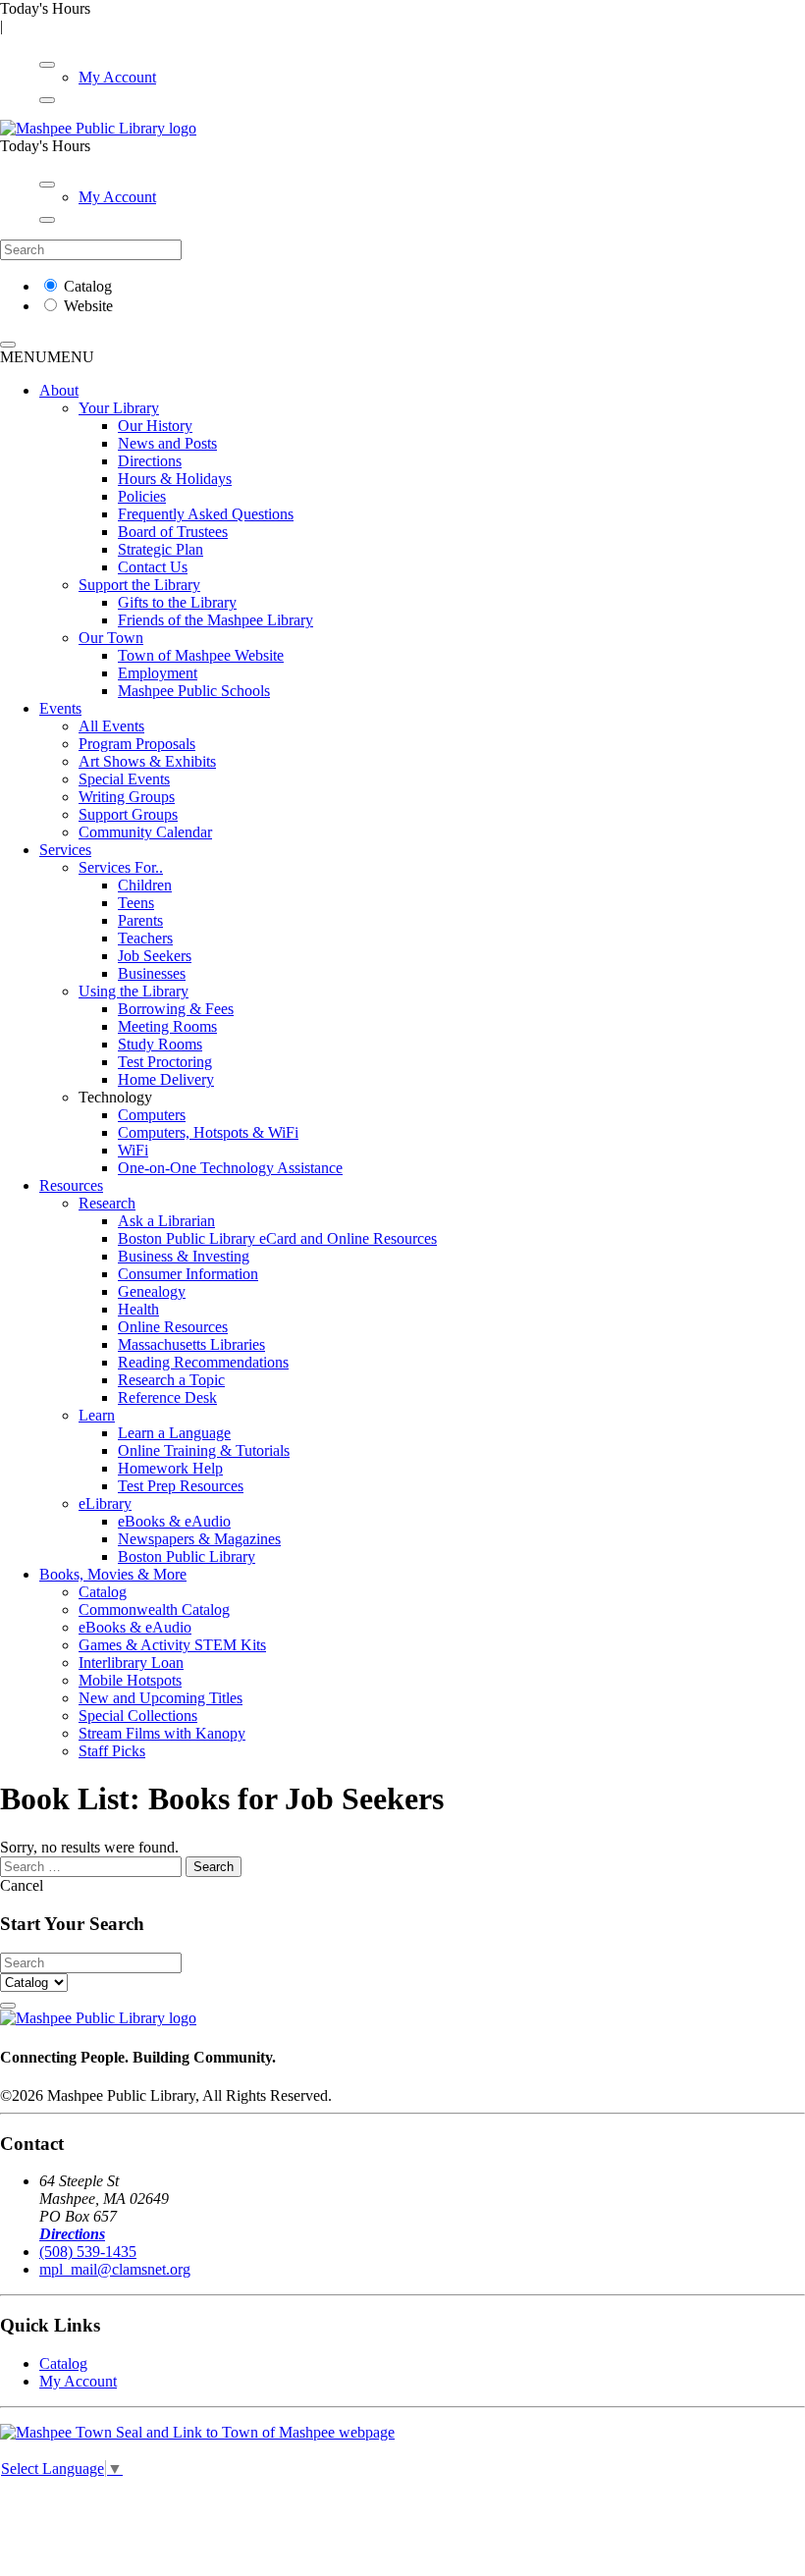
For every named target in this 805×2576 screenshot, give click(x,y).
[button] (47, 357)
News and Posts (167, 443)
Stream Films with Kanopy (162, 1733)
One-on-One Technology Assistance (230, 1168)
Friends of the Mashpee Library (215, 620)
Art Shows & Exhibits (147, 761)
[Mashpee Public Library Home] (98, 128)
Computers (152, 1115)
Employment (158, 673)
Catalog (88, 286)
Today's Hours (45, 8)
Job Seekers (155, 956)
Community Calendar (145, 832)
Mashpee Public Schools (194, 691)
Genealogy (152, 1291)
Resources (71, 1185)
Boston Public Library (187, 1556)
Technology (115, 1097)
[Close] (47, 100)
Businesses (152, 973)
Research (107, 1203)
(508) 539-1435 (88, 2252)
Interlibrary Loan (131, 1663)
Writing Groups (127, 797)
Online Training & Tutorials (204, 1450)
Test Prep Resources (181, 1486)
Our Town (111, 638)
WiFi (133, 1150)
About (59, 390)
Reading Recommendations (203, 1362)
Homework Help (170, 1468)
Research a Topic (171, 1380)
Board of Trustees (173, 532)
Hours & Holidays (175, 479)
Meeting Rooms (167, 1026)
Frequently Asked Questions (206, 514)
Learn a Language (174, 1433)
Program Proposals (137, 744)
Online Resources (173, 1327)
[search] (8, 345)
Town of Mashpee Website (201, 655)
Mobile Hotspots (130, 1680)
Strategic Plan (161, 549)
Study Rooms (160, 1044)
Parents (140, 920)
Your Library (119, 408)
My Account (117, 77)
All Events (111, 726)
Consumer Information (188, 1274)
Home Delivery (166, 1079)
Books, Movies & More (113, 1574)
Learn (97, 1415)
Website (88, 306)
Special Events (124, 779)
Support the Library (139, 585)
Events (60, 708)
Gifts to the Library (177, 602)
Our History (155, 426)
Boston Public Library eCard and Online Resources (277, 1238)
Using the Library (134, 991)
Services (65, 850)
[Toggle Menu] (47, 65)
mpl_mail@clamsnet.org (115, 2269)
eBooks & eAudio (174, 1521)
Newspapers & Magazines (199, 1539)
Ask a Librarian (166, 1221)
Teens (136, 903)
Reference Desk (167, 1397)
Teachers (145, 938)
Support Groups (128, 814)
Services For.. (121, 867)
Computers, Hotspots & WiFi (208, 1132)
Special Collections (138, 1716)
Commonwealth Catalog (154, 1610)
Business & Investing (184, 1256)
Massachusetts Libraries (191, 1344)
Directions (150, 461)
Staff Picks (112, 1751)
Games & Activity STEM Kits (172, 1645)
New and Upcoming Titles (161, 1698)
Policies (142, 496)
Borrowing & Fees (176, 1009)
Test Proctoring (165, 1062)
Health (138, 1309)
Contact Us (153, 567)
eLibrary (105, 1503)
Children (145, 885)
